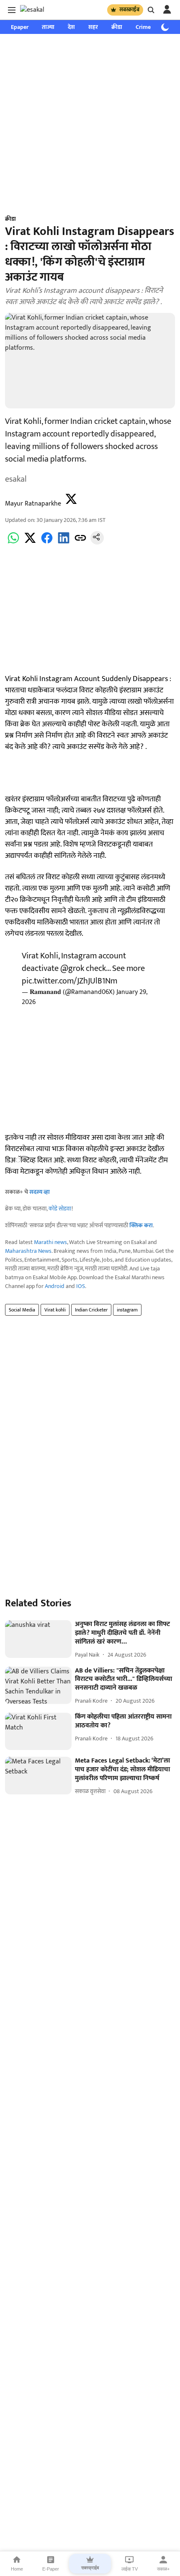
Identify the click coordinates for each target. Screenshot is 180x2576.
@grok (72, 968)
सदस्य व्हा (40, 1192)
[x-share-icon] (30, 543)
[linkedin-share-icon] (64, 543)
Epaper (20, 27)
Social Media (22, 1310)
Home (17, 2569)
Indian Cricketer (91, 1310)
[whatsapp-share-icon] (13, 543)
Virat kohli (55, 1310)
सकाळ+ (163, 2569)
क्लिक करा (141, 1225)
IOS (81, 1286)
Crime (143, 27)
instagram (127, 1310)
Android (55, 1286)
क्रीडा (117, 27)
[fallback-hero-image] (38, 1639)
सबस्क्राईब (129, 10)
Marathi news (50, 1242)
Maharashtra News (28, 1251)
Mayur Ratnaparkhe (33, 504)
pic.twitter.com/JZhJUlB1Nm (69, 981)
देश (71, 27)
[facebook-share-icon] (47, 543)
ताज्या (48, 27)
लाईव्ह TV (130, 2569)
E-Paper (51, 2569)
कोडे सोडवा (60, 1209)
